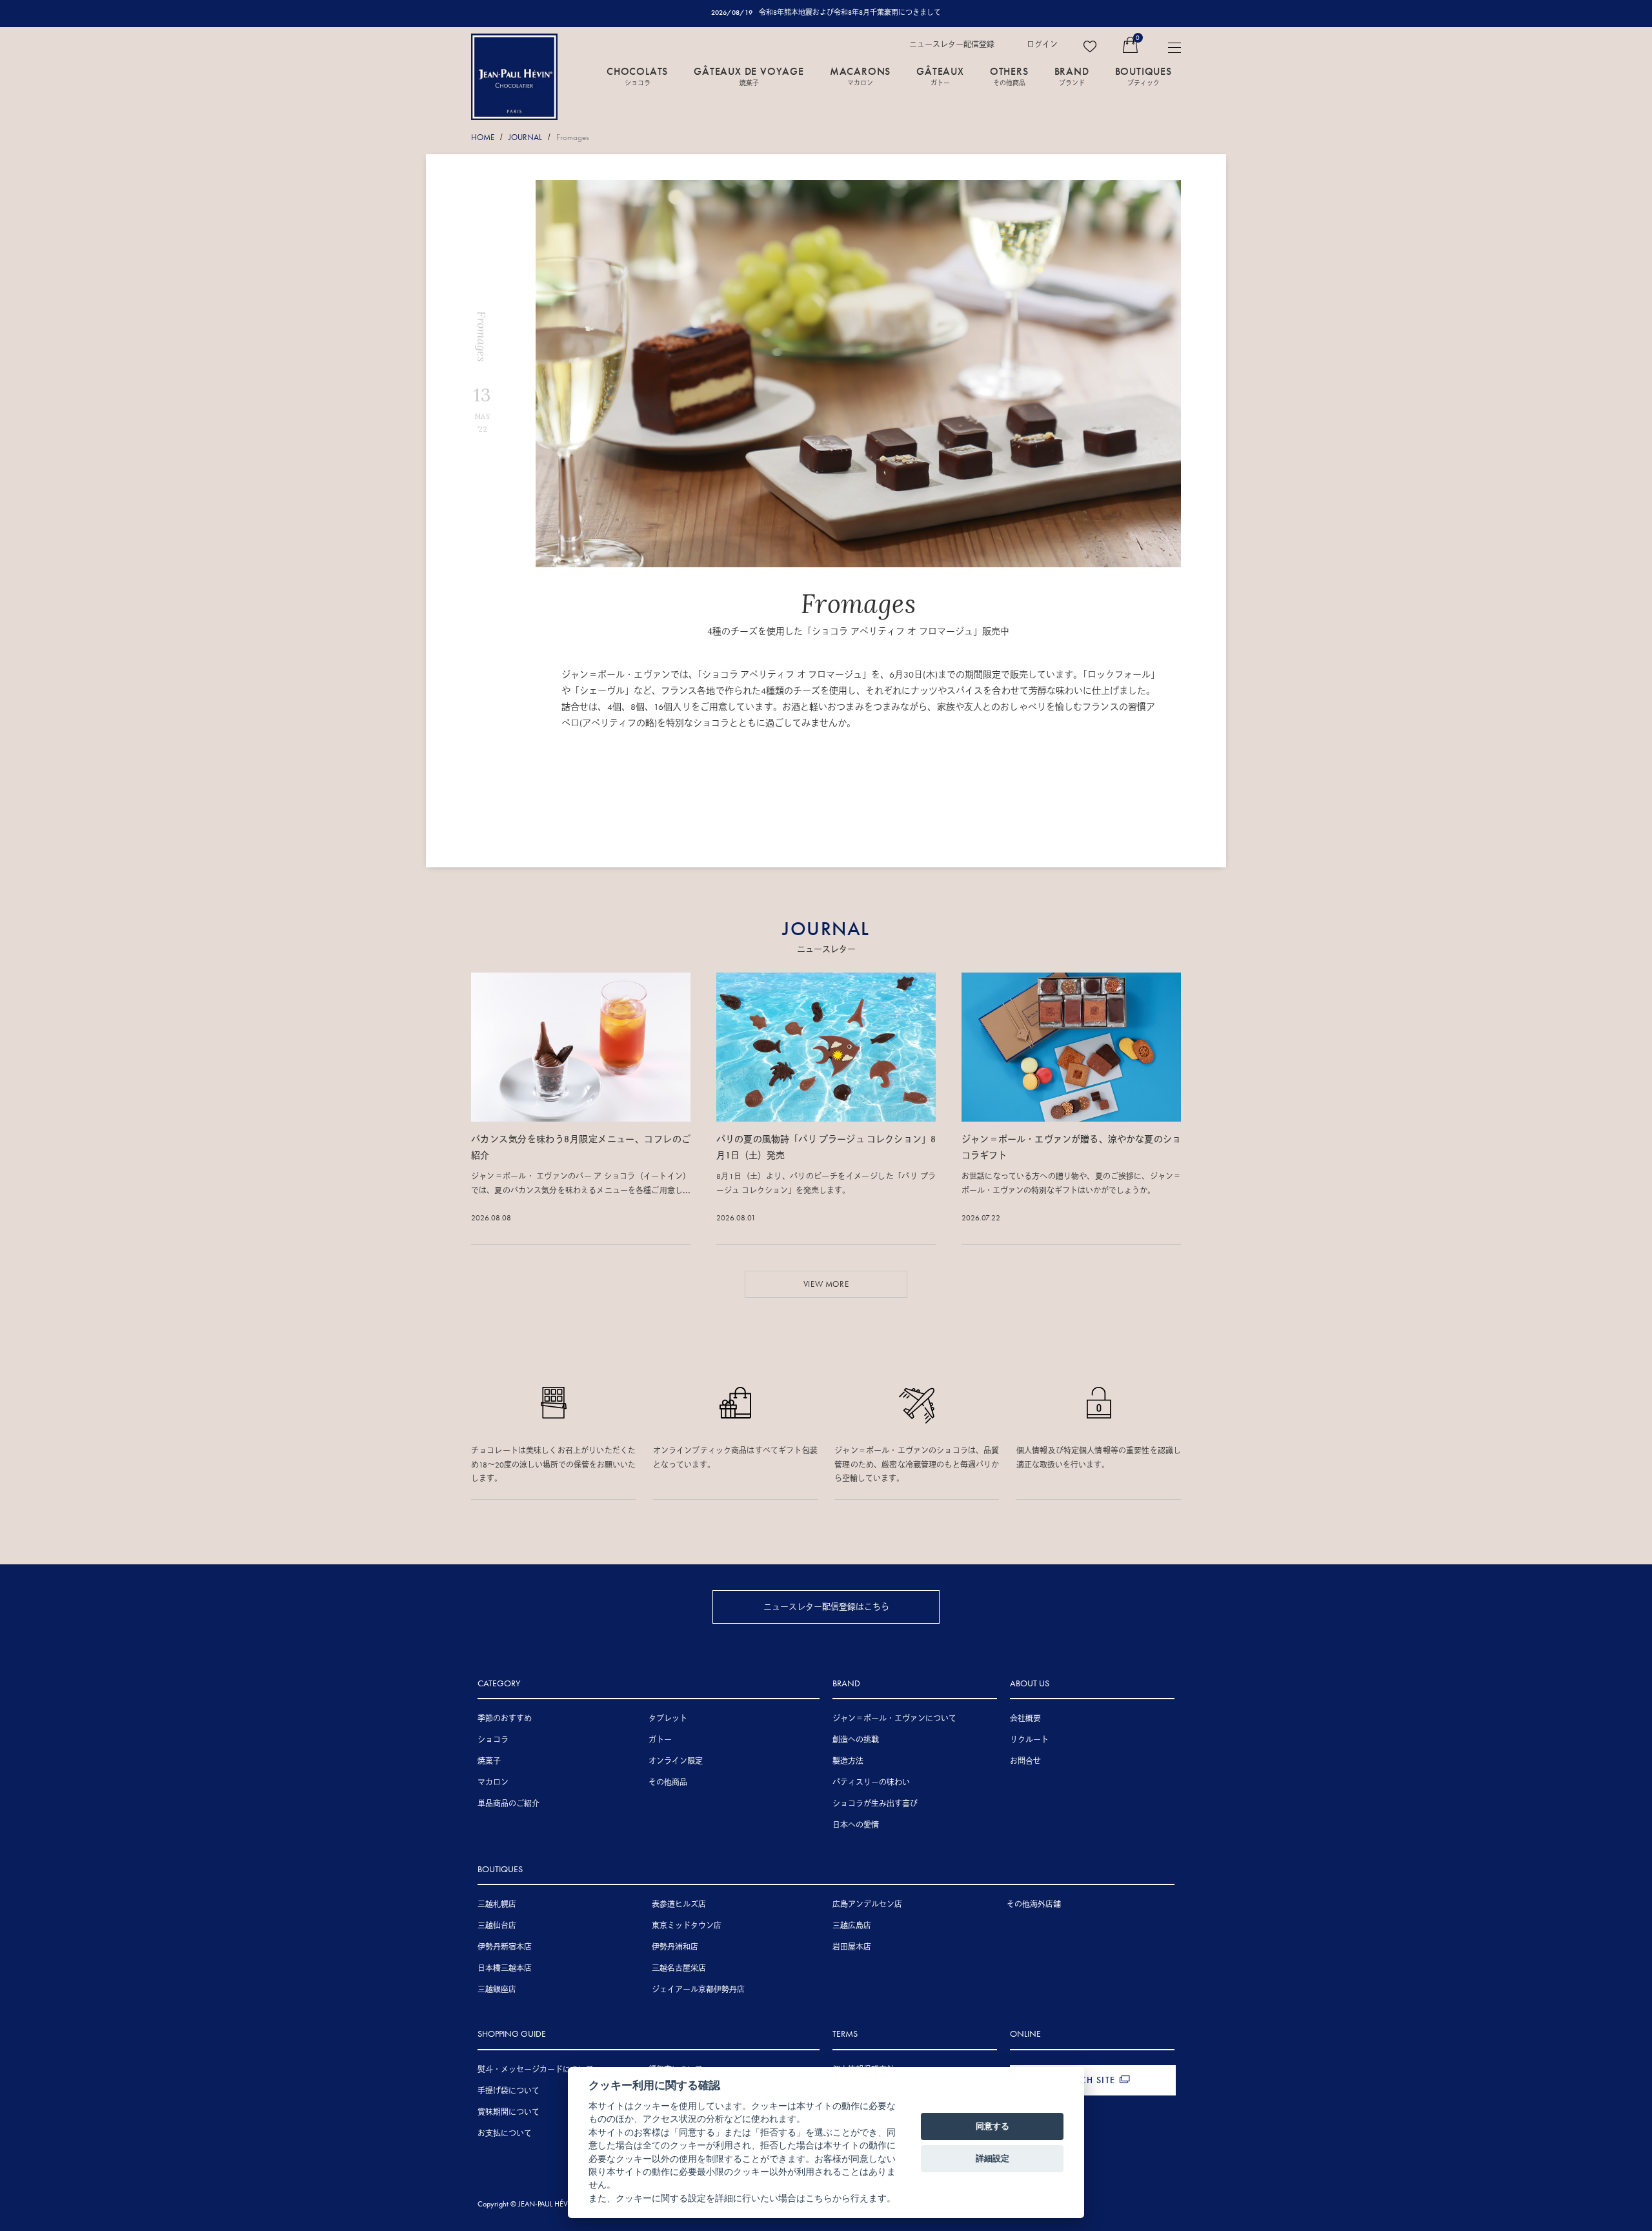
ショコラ (493, 1740)
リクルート (1029, 1740)
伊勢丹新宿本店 (505, 1947)
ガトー (660, 1740)
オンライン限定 (676, 1761)
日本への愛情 (856, 1825)
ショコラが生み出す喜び (875, 1804)
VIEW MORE (826, 1284)
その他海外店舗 (1034, 1904)
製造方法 (848, 1761)
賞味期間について (509, 2112)
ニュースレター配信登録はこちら (826, 1607)
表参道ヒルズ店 (679, 1904)
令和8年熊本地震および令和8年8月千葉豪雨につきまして (850, 12)
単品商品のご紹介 (509, 1804)
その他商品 (668, 1782)
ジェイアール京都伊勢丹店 (698, 1990)
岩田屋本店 (852, 1947)
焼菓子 (489, 1761)
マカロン (493, 1782)
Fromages (573, 137)
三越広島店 (852, 1926)
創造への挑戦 (856, 1740)
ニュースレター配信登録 (952, 45)
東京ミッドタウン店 (687, 1926)
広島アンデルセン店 (867, 1904)
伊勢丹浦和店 (675, 1947)
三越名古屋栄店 (679, 1968)
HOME (483, 137)
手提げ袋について (509, 2091)
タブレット (668, 1719)
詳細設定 (992, 2158)
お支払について (505, 2134)
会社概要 (1025, 1719)
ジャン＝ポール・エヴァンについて (894, 1719)
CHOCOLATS (637, 76)
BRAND (1072, 76)
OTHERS (1009, 76)
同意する (992, 2126)
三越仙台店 (497, 1926)
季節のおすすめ (505, 1719)
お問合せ (1025, 1761)
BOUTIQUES (1143, 76)
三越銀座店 (497, 1990)
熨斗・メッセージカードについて (536, 2070)
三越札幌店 (497, 1904)
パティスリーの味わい (871, 1782)
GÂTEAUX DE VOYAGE (749, 76)
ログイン (1042, 45)
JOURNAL (525, 137)
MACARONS (860, 76)
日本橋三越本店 (505, 1968)
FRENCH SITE (1086, 2080)
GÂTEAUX (940, 76)
